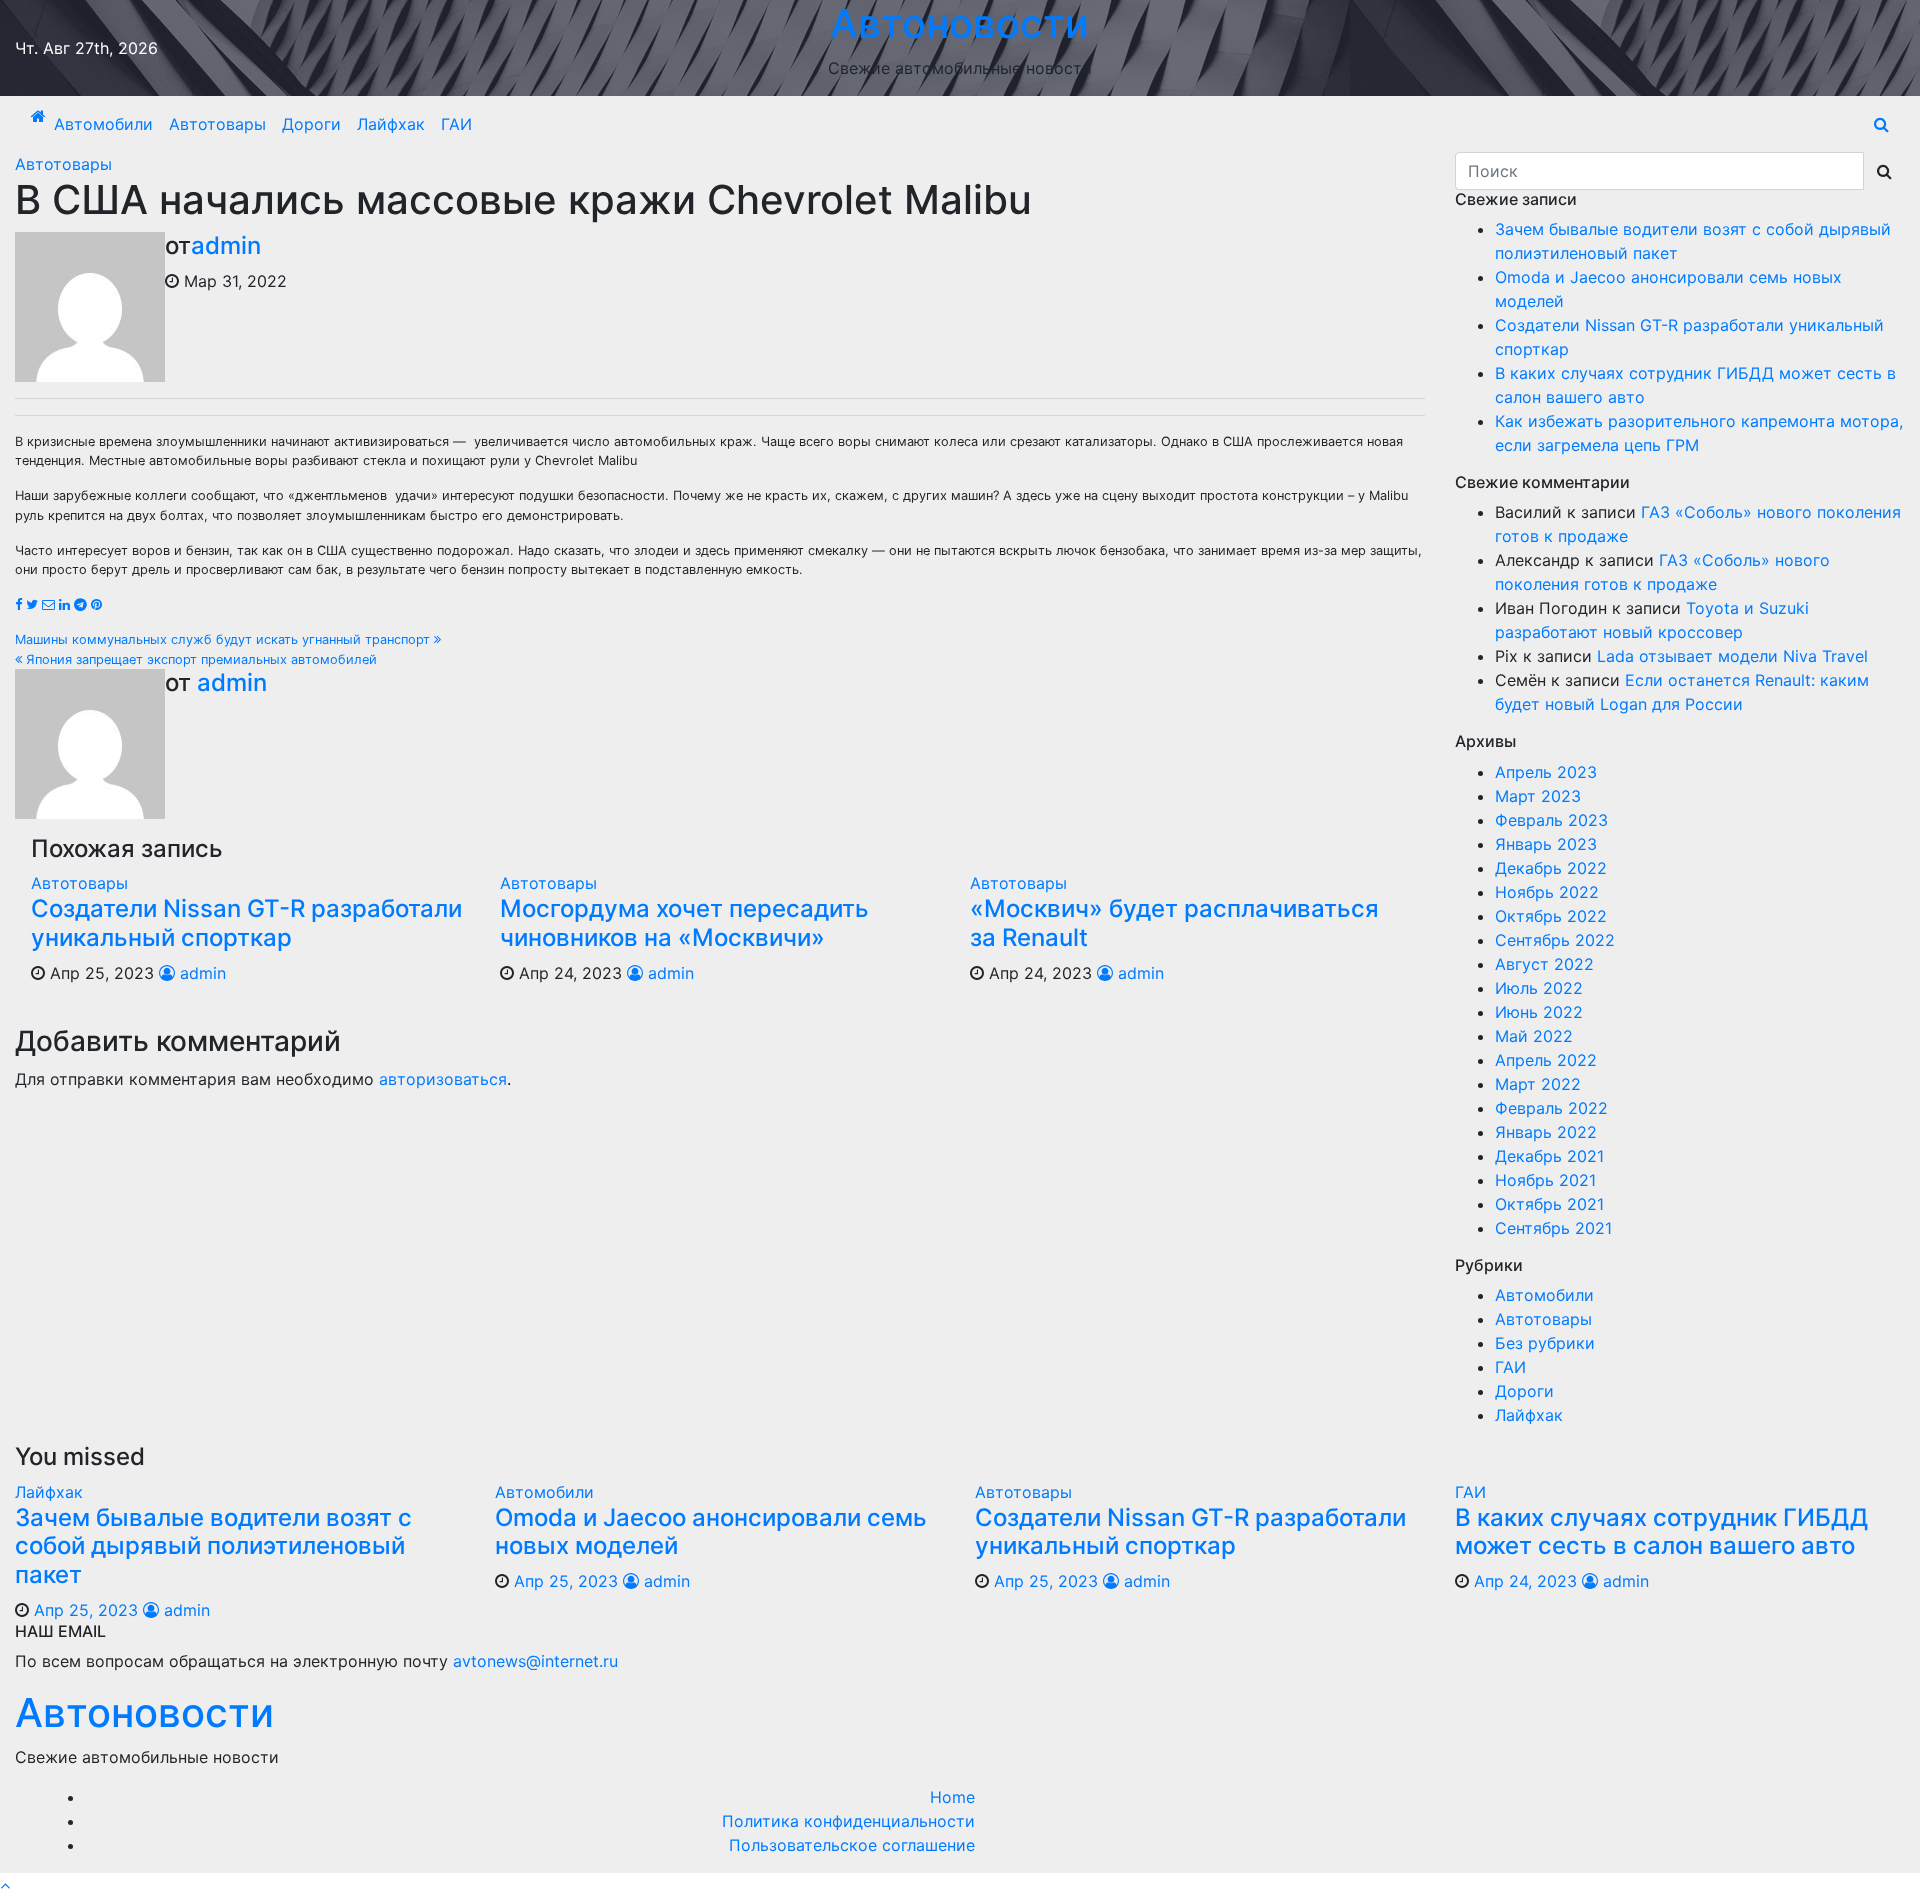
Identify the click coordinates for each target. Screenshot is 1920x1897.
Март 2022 (1538, 1084)
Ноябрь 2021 (1545, 1180)
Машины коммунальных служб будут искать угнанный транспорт (224, 639)
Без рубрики (1545, 1343)
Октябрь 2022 (1551, 916)
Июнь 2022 (1539, 1012)
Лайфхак (391, 124)
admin (226, 245)
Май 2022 (1534, 1036)
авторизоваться (443, 1079)
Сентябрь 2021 (1553, 1228)
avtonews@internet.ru (535, 1661)
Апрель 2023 (1546, 772)
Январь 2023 (1546, 844)
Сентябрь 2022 (1555, 940)
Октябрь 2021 (1549, 1204)
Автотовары (217, 124)
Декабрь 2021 (1549, 1156)
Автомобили (103, 124)
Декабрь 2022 (1551, 868)
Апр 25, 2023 (86, 1610)
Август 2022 (1544, 964)
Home (952, 1797)
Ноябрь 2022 (1547, 892)
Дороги (311, 124)
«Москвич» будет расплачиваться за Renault (1174, 923)
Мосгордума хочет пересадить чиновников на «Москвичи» (684, 923)
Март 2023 (1538, 796)
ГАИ (456, 124)
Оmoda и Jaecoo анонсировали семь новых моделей (711, 1532)
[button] (1881, 124)
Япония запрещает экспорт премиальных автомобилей (199, 659)
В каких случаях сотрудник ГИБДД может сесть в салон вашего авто (1661, 1532)
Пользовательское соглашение (852, 1845)
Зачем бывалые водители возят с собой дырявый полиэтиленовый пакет (213, 1546)
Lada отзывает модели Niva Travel (1732, 656)
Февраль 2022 (1551, 1108)
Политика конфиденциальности (848, 1821)
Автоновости (144, 1712)
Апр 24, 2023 (1525, 1581)
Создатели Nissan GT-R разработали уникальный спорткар (246, 923)
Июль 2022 (1539, 988)
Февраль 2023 (1551, 820)
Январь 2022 (1546, 1132)
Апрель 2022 (1546, 1060)
